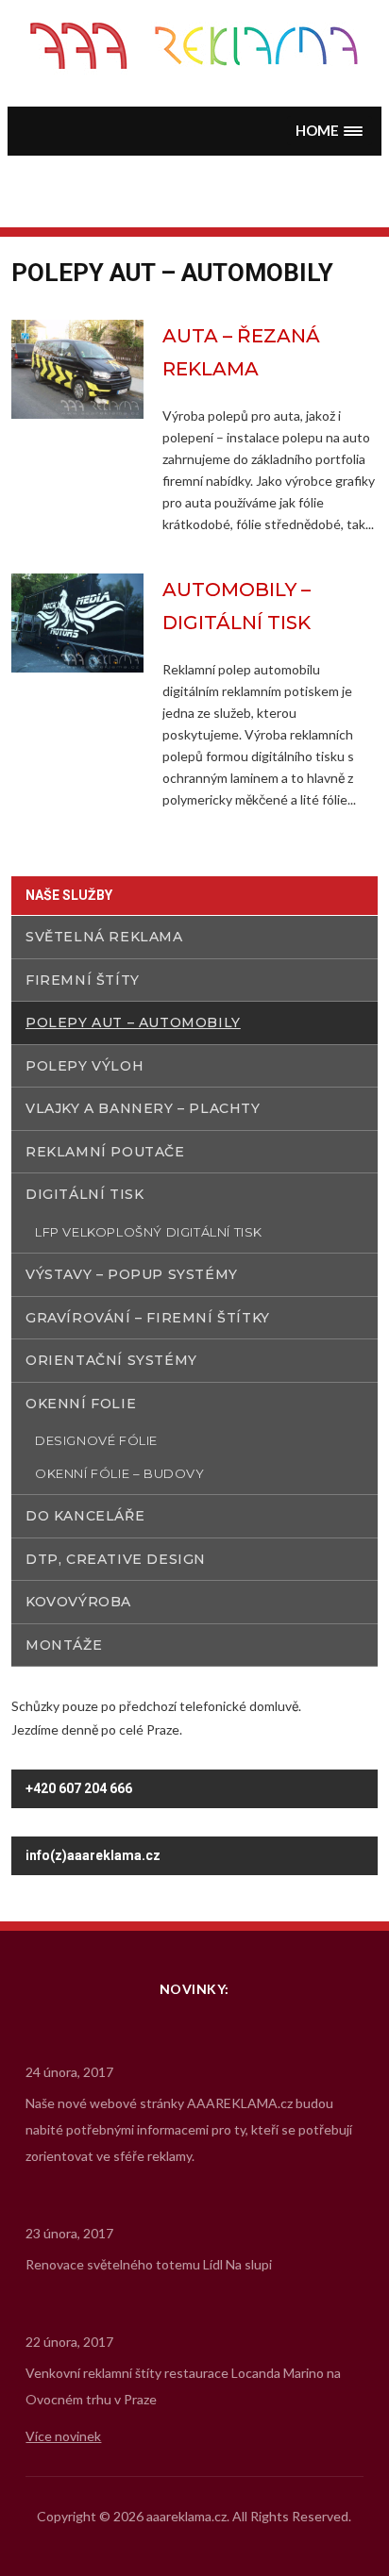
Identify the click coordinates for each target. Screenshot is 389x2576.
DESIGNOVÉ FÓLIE (96, 1440)
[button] (330, 131)
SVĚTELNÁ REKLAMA (104, 937)
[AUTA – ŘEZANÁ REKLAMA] (77, 367)
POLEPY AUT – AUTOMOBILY (133, 1022)
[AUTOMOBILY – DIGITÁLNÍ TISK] (77, 621)
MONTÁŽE (64, 1645)
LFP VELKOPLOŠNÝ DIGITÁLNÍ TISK (149, 1232)
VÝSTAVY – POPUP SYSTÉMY (132, 1274)
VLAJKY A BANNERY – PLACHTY (143, 1108)
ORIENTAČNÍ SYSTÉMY (111, 1360)
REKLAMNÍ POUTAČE (105, 1152)
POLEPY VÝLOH (85, 1066)
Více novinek (63, 2436)
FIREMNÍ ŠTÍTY (83, 980)
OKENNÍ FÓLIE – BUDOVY (120, 1473)
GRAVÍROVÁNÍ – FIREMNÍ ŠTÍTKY (148, 1318)
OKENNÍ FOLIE (81, 1404)
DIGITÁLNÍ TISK (85, 1194)
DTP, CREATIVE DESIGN (116, 1559)
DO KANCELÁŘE (85, 1516)
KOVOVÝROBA (78, 1602)
